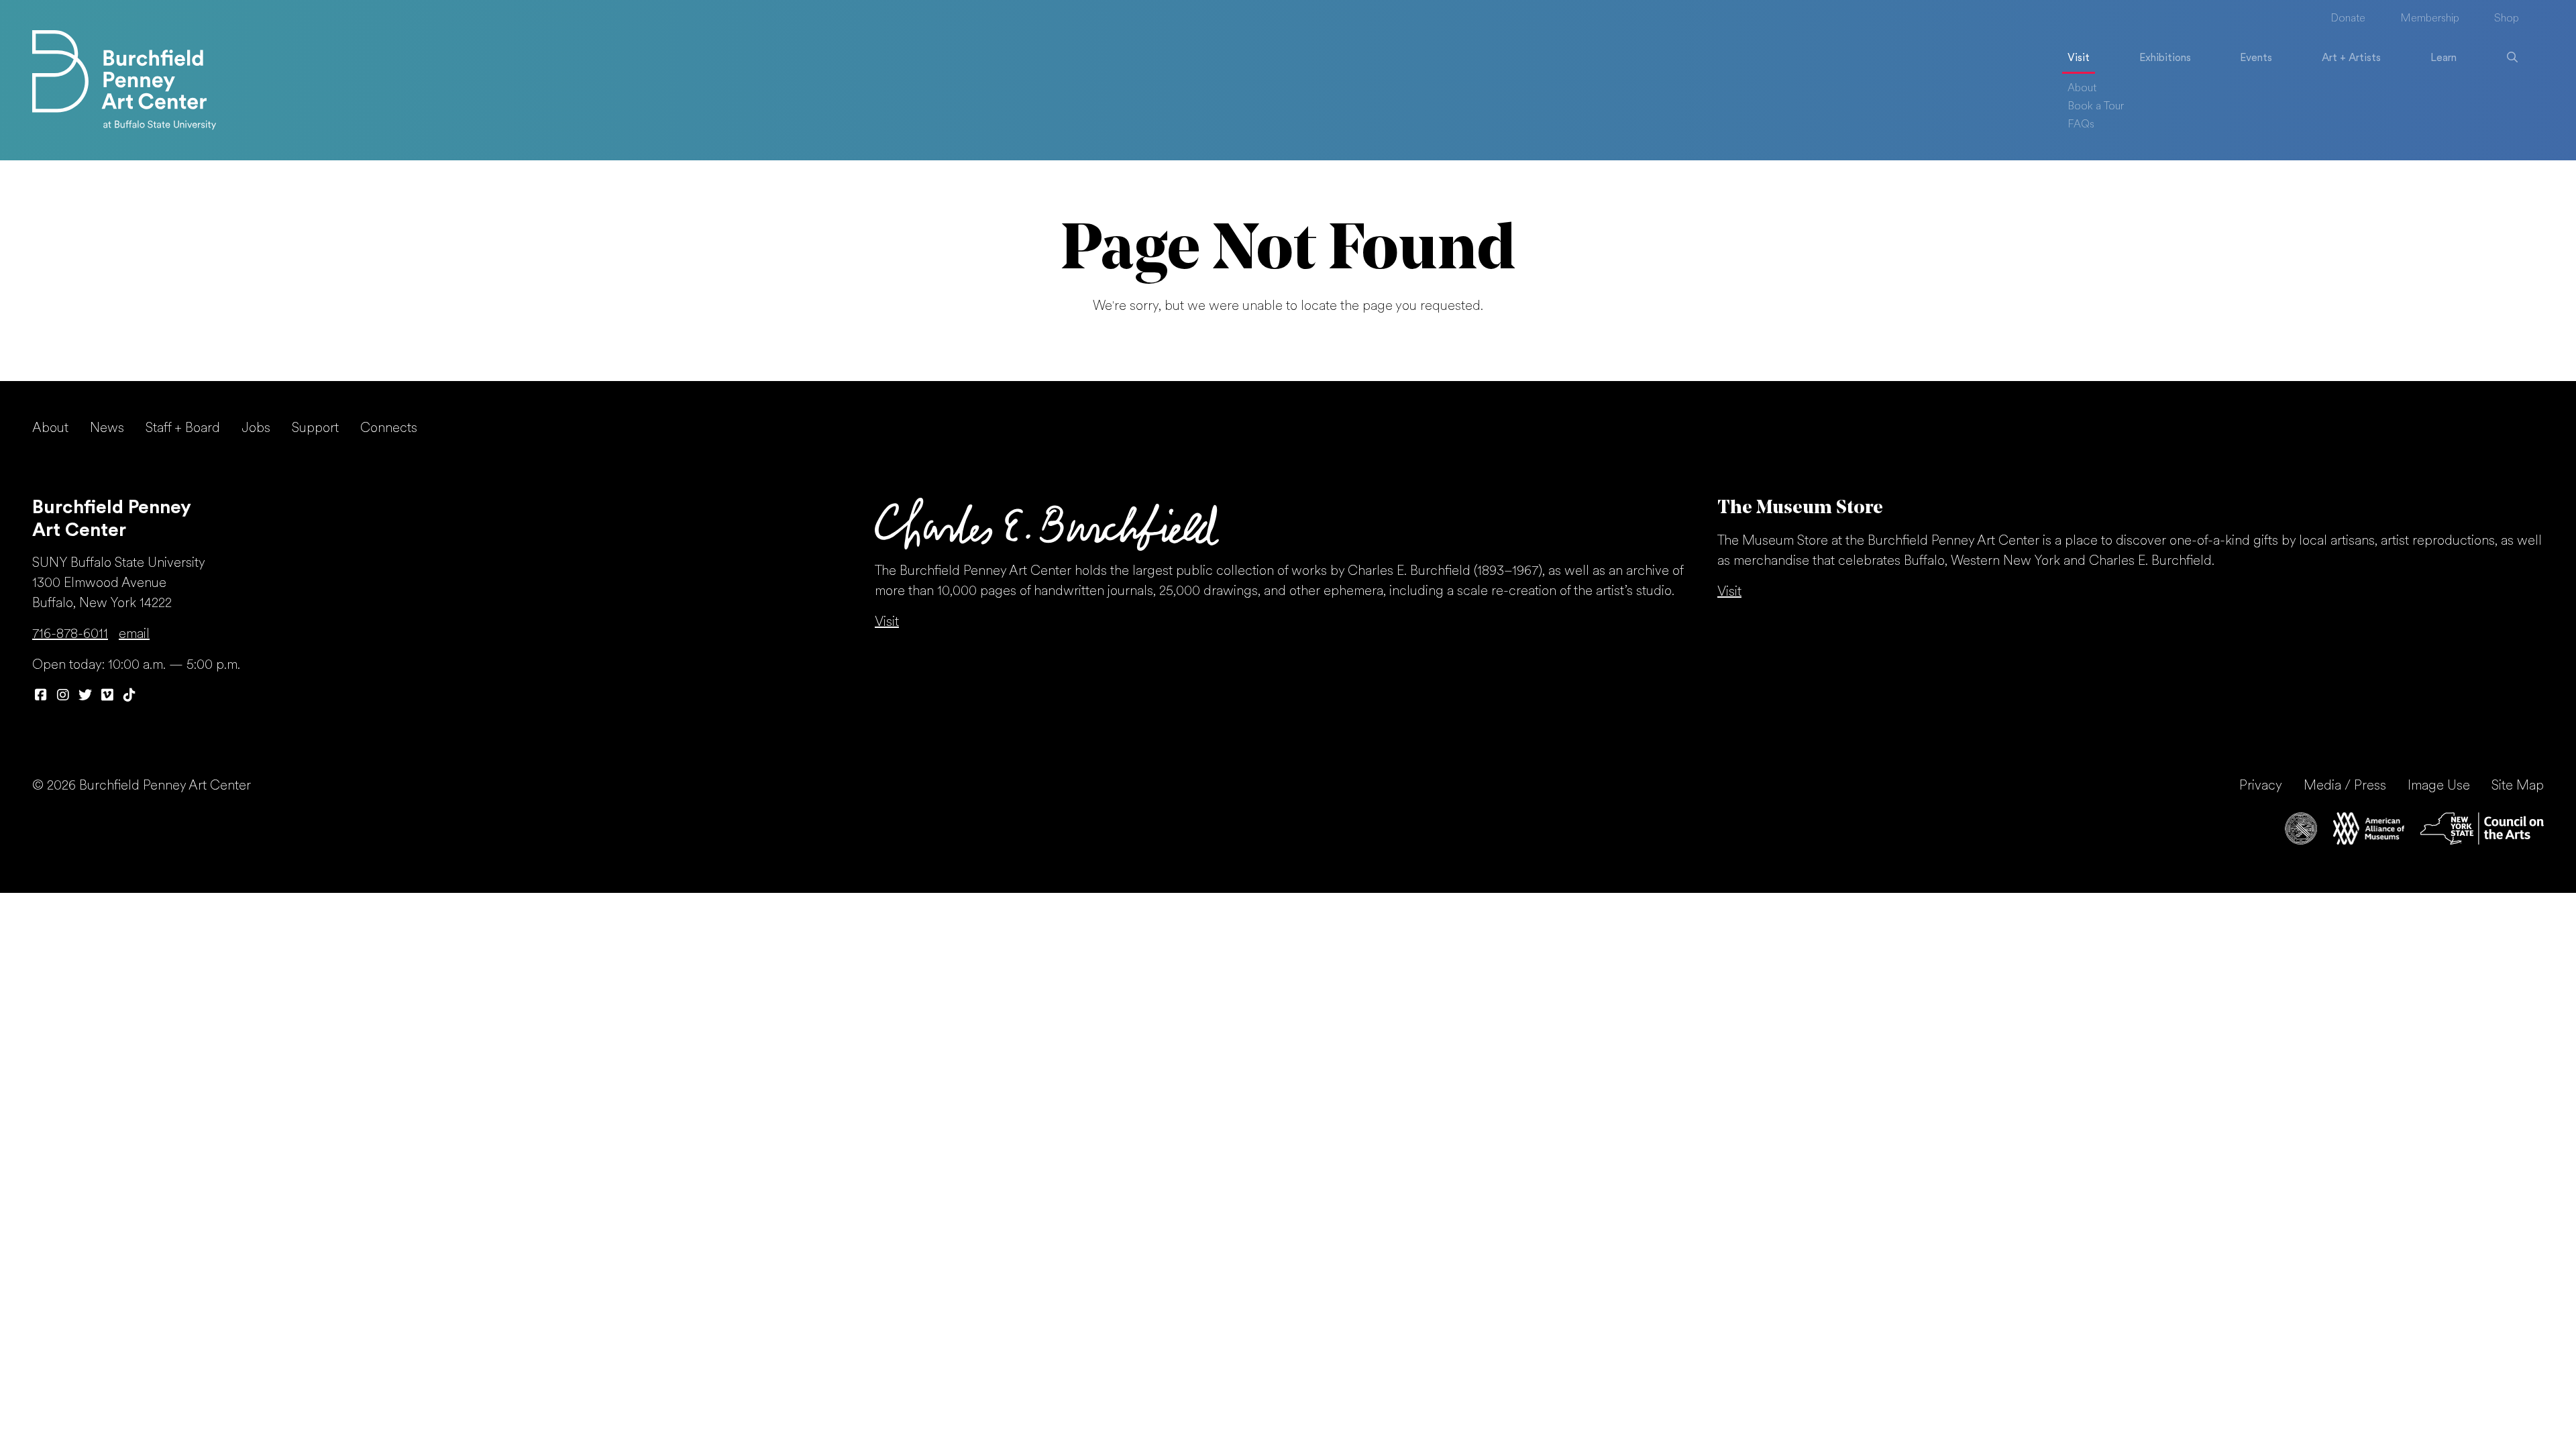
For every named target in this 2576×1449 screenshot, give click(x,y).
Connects (389, 429)
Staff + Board (183, 429)
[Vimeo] (107, 696)
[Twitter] (85, 696)
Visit (2079, 58)
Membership (2430, 19)
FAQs (2081, 125)
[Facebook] (41, 696)
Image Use (2439, 786)
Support (315, 429)
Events (2256, 58)
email (134, 635)
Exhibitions (2165, 58)
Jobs (256, 429)
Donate (2348, 19)
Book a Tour (2096, 107)
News (107, 429)
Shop (2507, 19)
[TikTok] (129, 696)
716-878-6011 (70, 635)
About (2082, 89)
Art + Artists (2351, 58)
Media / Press (2345, 786)
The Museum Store (1800, 508)
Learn (2444, 58)
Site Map (2518, 786)
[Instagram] (63, 696)
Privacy (2261, 786)
